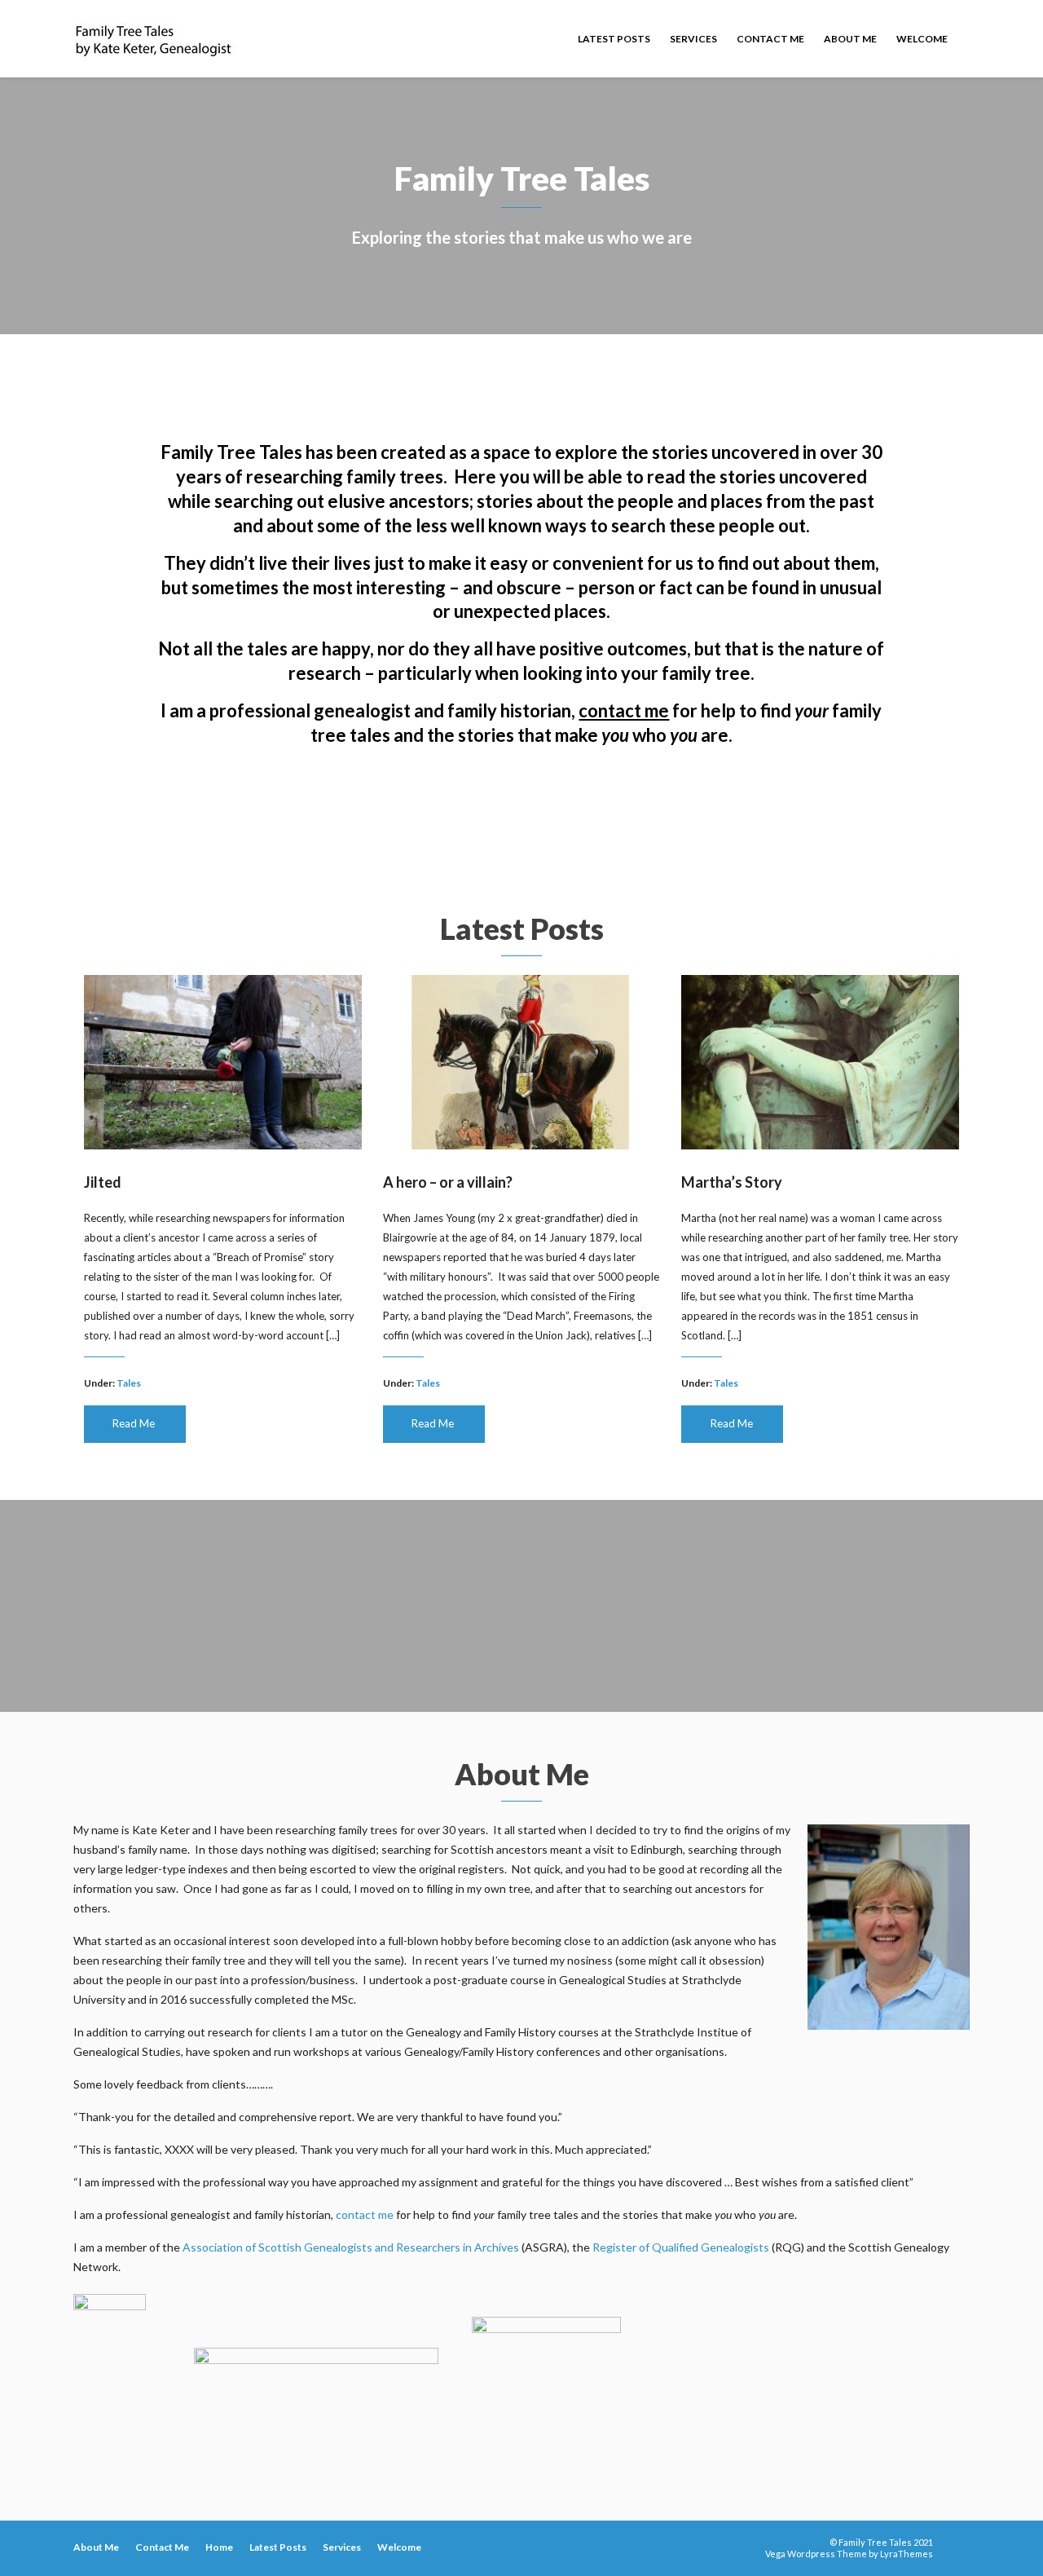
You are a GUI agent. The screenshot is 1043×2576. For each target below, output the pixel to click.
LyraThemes (907, 2554)
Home (219, 2547)
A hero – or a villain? (448, 1182)
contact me (624, 710)
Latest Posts (614, 39)
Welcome (922, 39)
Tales (129, 1383)
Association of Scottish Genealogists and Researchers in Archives (351, 2247)
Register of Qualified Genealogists (681, 2247)
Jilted (103, 1182)
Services (693, 39)
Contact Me (770, 39)
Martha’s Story (732, 1182)
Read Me (134, 1423)
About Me (850, 39)
